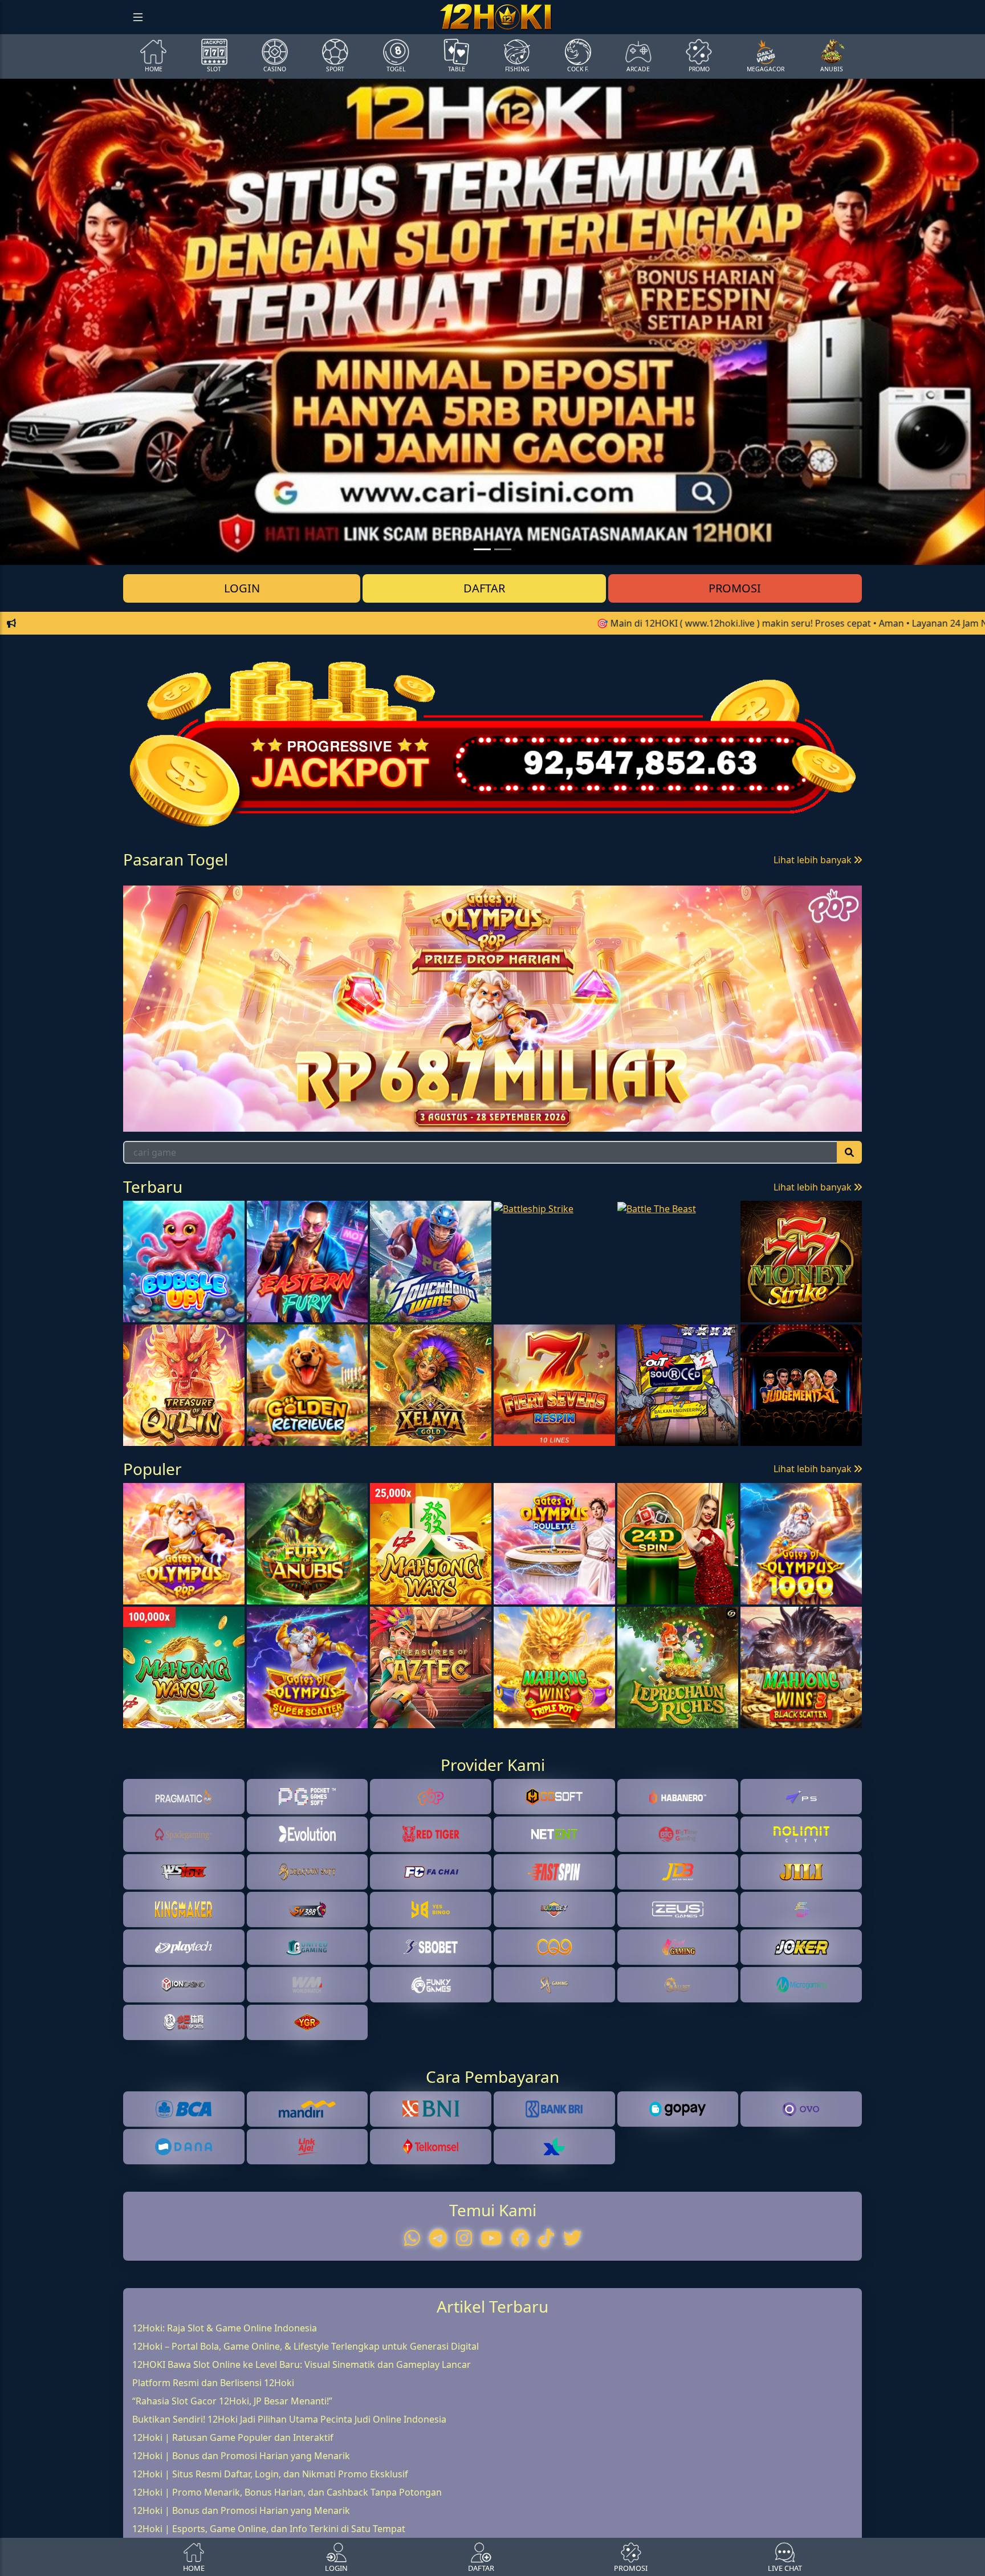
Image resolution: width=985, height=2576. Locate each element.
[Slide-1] (503, 549)
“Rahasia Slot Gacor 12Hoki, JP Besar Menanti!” (232, 2468)
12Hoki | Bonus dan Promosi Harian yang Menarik (241, 2522)
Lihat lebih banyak (814, 860)
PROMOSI (735, 588)
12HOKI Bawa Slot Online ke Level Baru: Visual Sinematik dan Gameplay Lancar (302, 2431)
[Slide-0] (482, 549)
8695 (162, 907)
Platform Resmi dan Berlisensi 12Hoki (213, 2449)
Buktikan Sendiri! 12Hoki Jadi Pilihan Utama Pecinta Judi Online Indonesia (289, 2486)
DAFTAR (484, 588)
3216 (327, 907)
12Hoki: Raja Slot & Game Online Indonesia (225, 2395)
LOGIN (242, 588)
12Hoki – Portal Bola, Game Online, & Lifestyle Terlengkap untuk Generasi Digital (306, 2413)
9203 (244, 907)
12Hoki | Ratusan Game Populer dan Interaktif (233, 2504)
